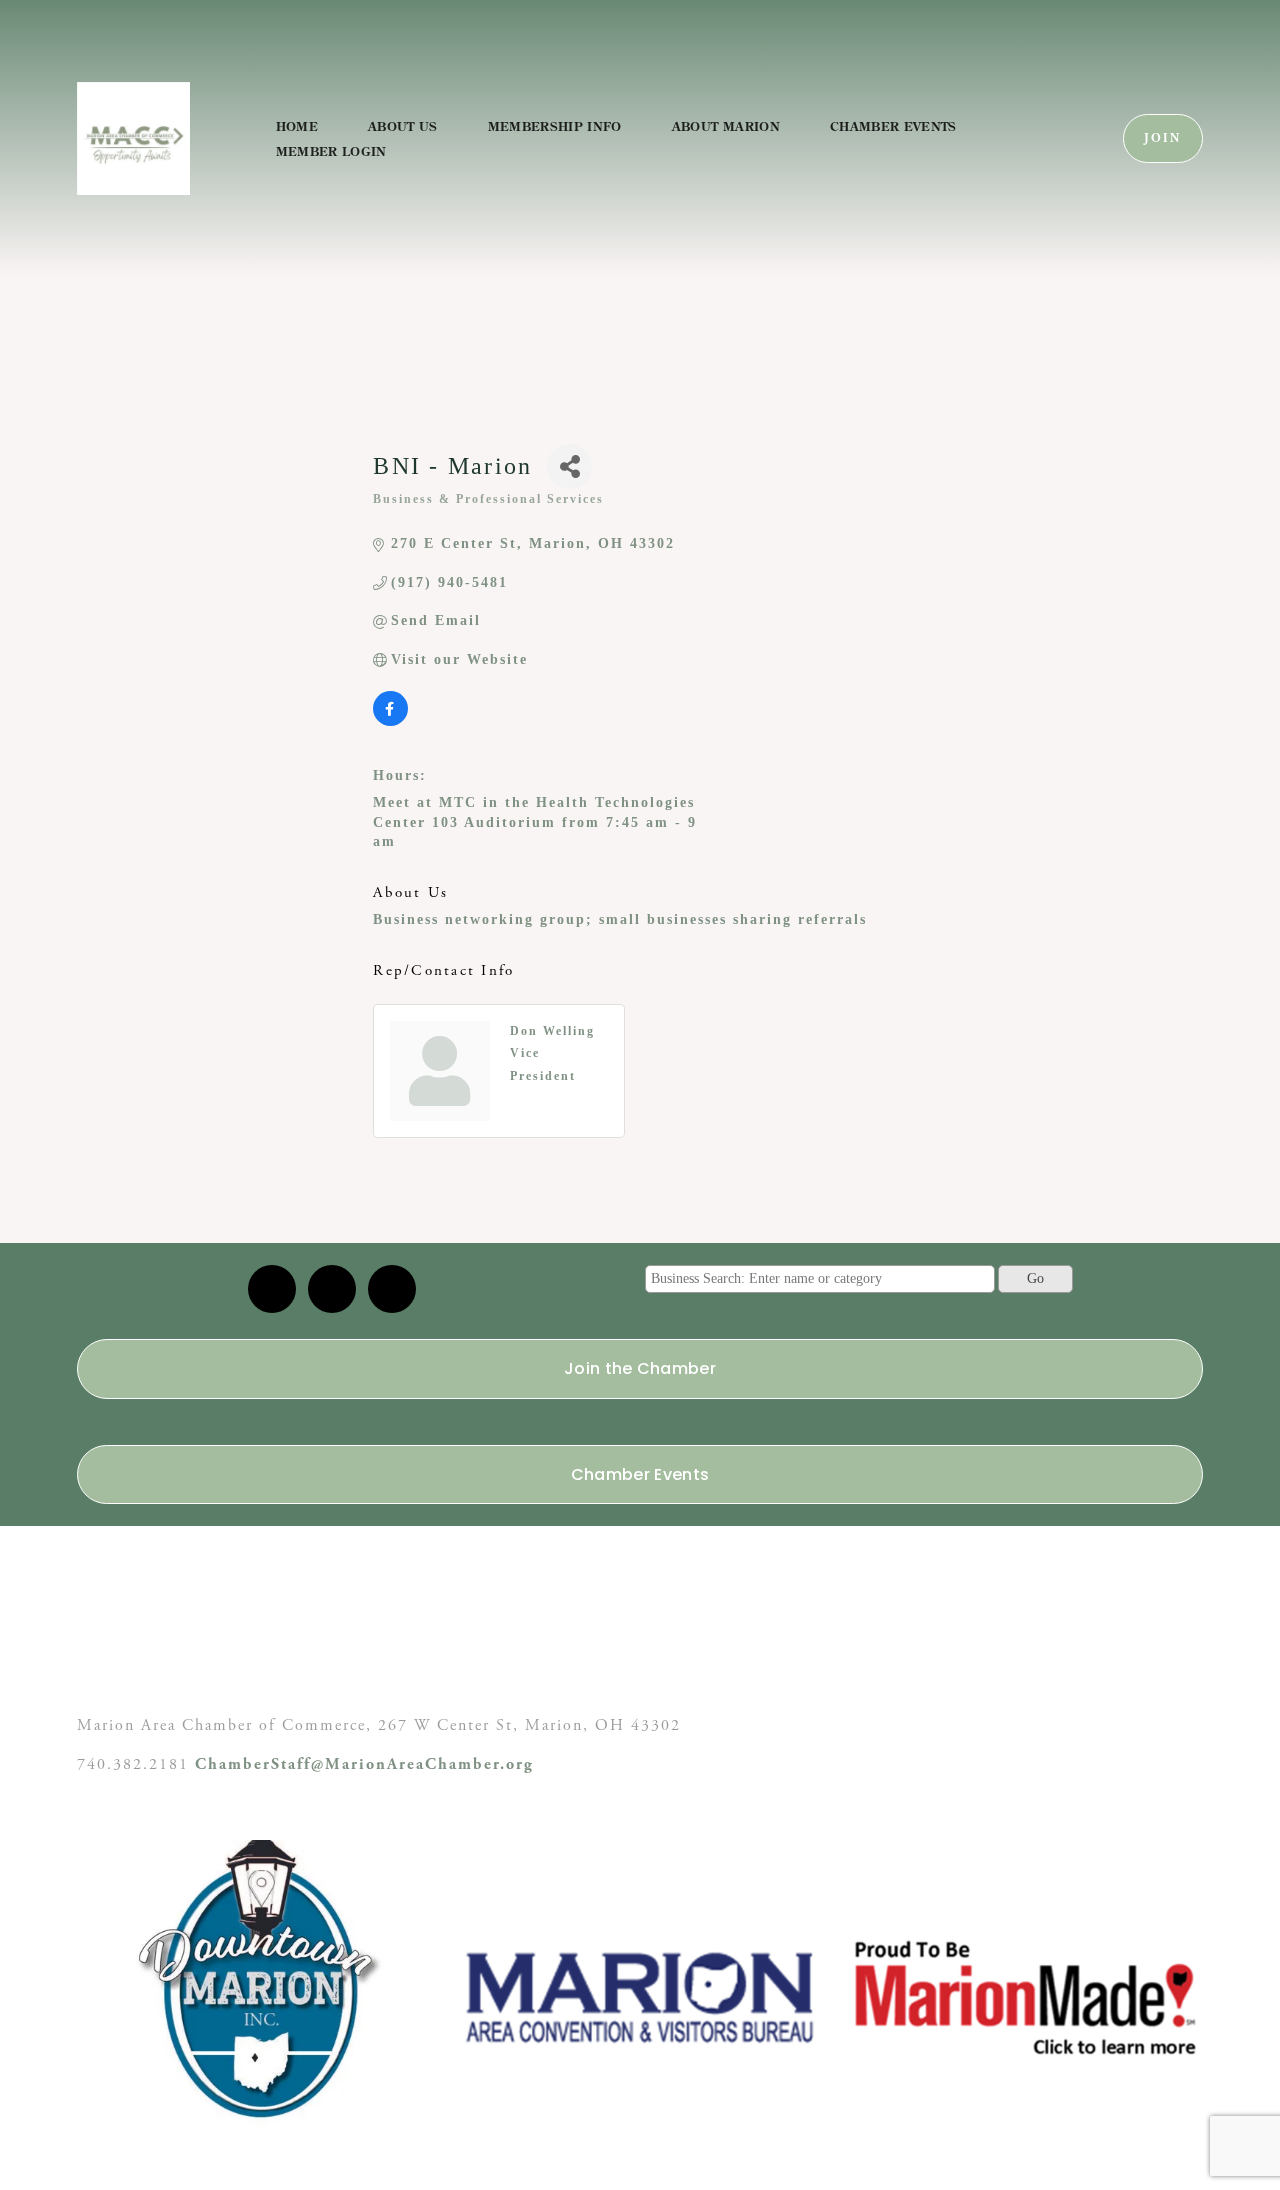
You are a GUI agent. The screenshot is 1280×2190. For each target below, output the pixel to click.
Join (1162, 138)
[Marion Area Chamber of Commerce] (332, 1289)
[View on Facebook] (390, 721)
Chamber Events (893, 126)
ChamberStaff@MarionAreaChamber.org (364, 1764)
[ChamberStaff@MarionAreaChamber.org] (272, 1289)
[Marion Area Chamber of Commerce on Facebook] (392, 1289)
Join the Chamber (640, 1368)
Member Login (331, 151)
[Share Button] (569, 466)
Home (297, 126)
